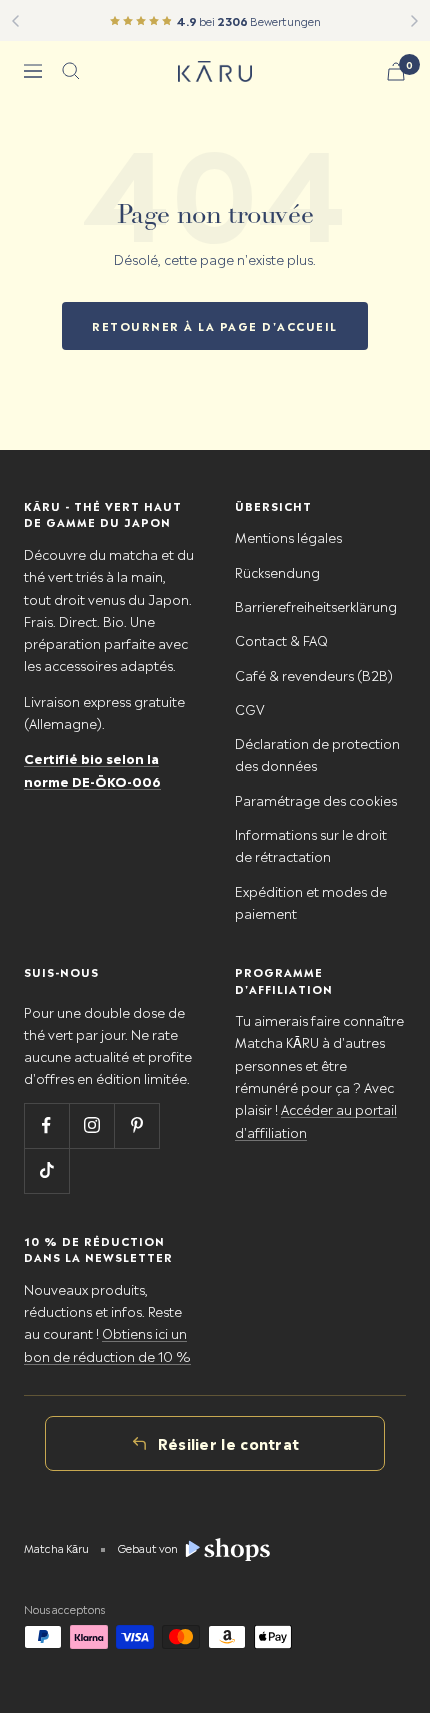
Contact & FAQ (281, 639)
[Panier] (396, 71)
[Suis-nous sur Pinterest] (136, 1125)
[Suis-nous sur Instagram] (91, 1125)
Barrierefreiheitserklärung (316, 605)
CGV (250, 708)
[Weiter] (414, 21)
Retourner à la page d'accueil (215, 325)
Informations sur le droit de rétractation (311, 844)
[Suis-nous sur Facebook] (46, 1125)
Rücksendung (277, 571)
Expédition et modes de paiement (311, 901)
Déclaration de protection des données (317, 753)
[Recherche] (71, 71)
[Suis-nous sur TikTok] (46, 1170)
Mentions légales (288, 536)
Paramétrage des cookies (316, 799)
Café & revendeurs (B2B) (314, 674)
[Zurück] (15, 21)
